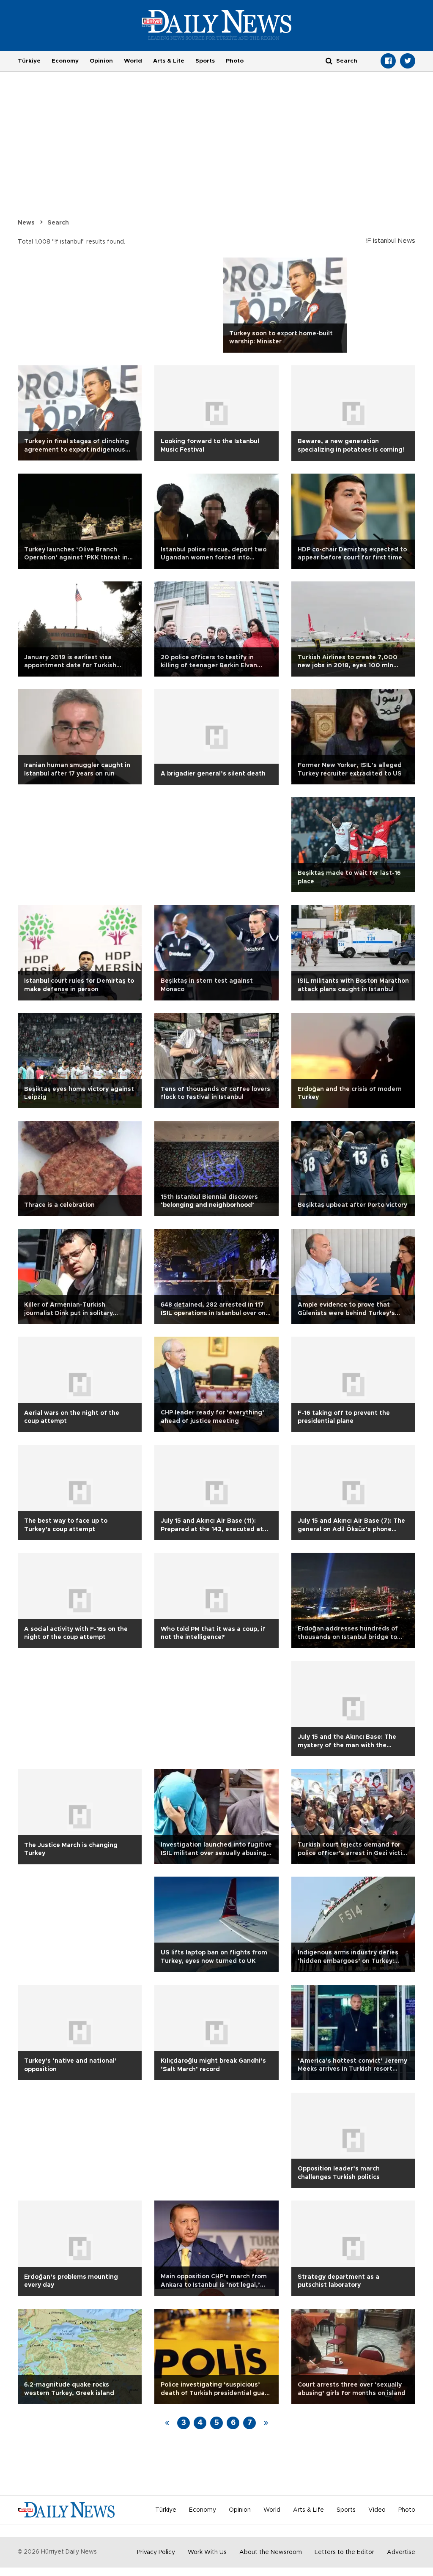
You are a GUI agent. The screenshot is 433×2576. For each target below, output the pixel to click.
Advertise (401, 2552)
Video (377, 2510)
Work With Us (207, 2552)
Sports (205, 61)
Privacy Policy (156, 2552)
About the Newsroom (271, 2552)
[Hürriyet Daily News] (217, 25)
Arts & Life (169, 61)
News (26, 223)
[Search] (329, 61)
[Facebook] (388, 61)
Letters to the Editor (344, 2552)
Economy (65, 61)
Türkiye (29, 61)
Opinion (101, 61)
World (133, 61)
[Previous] (167, 2423)
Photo (235, 61)
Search (58, 223)
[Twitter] (408, 61)
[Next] (266, 2423)
